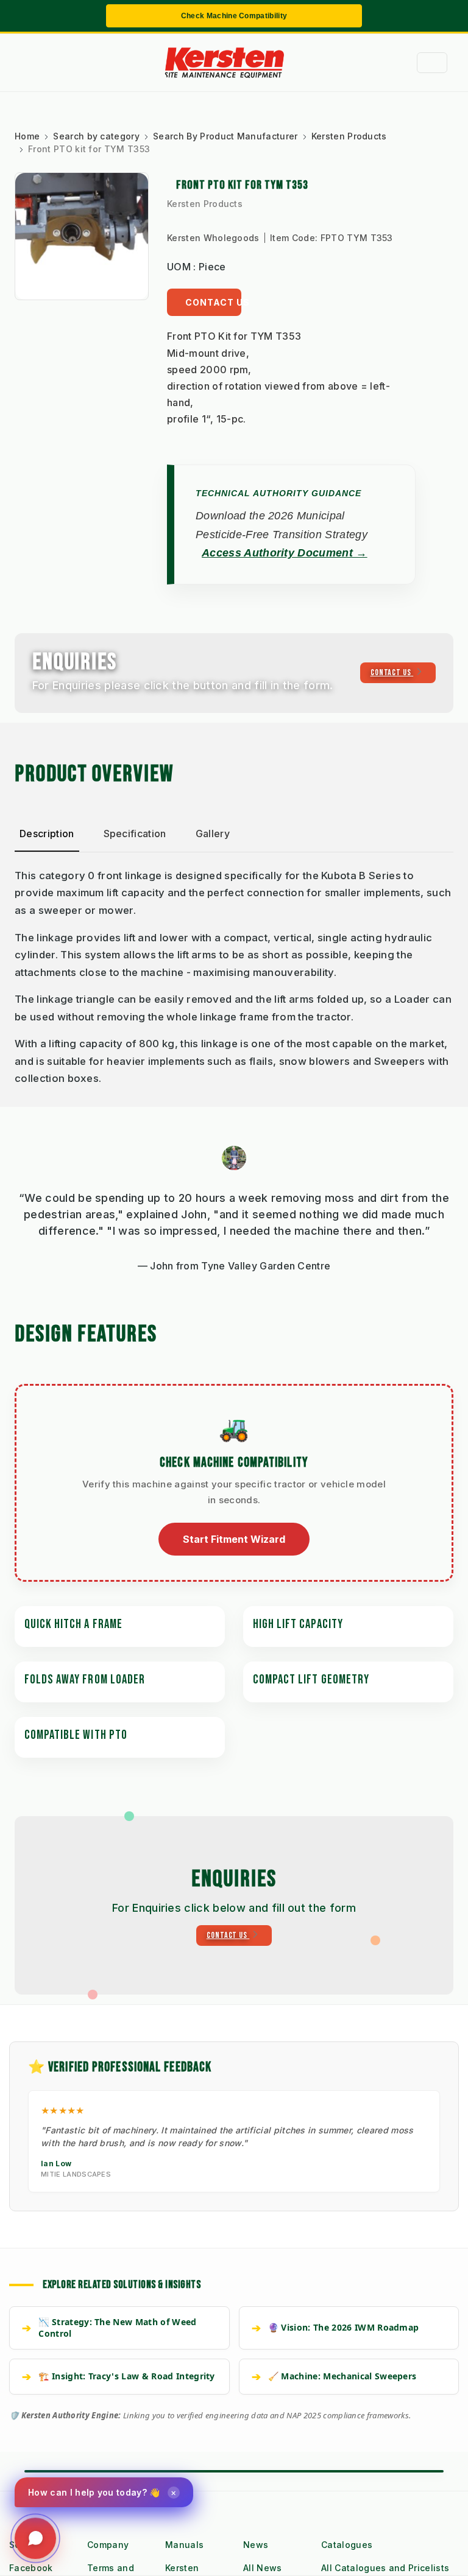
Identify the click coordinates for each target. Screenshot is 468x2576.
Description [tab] (47, 834)
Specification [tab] (135, 834)
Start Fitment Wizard (234, 1539)
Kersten (182, 2568)
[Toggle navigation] (432, 63)
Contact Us (213, 302)
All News (263, 2568)
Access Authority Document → (285, 553)
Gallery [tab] (213, 834)
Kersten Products (205, 204)
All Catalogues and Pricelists (385, 2568)
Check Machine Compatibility (234, 16)
